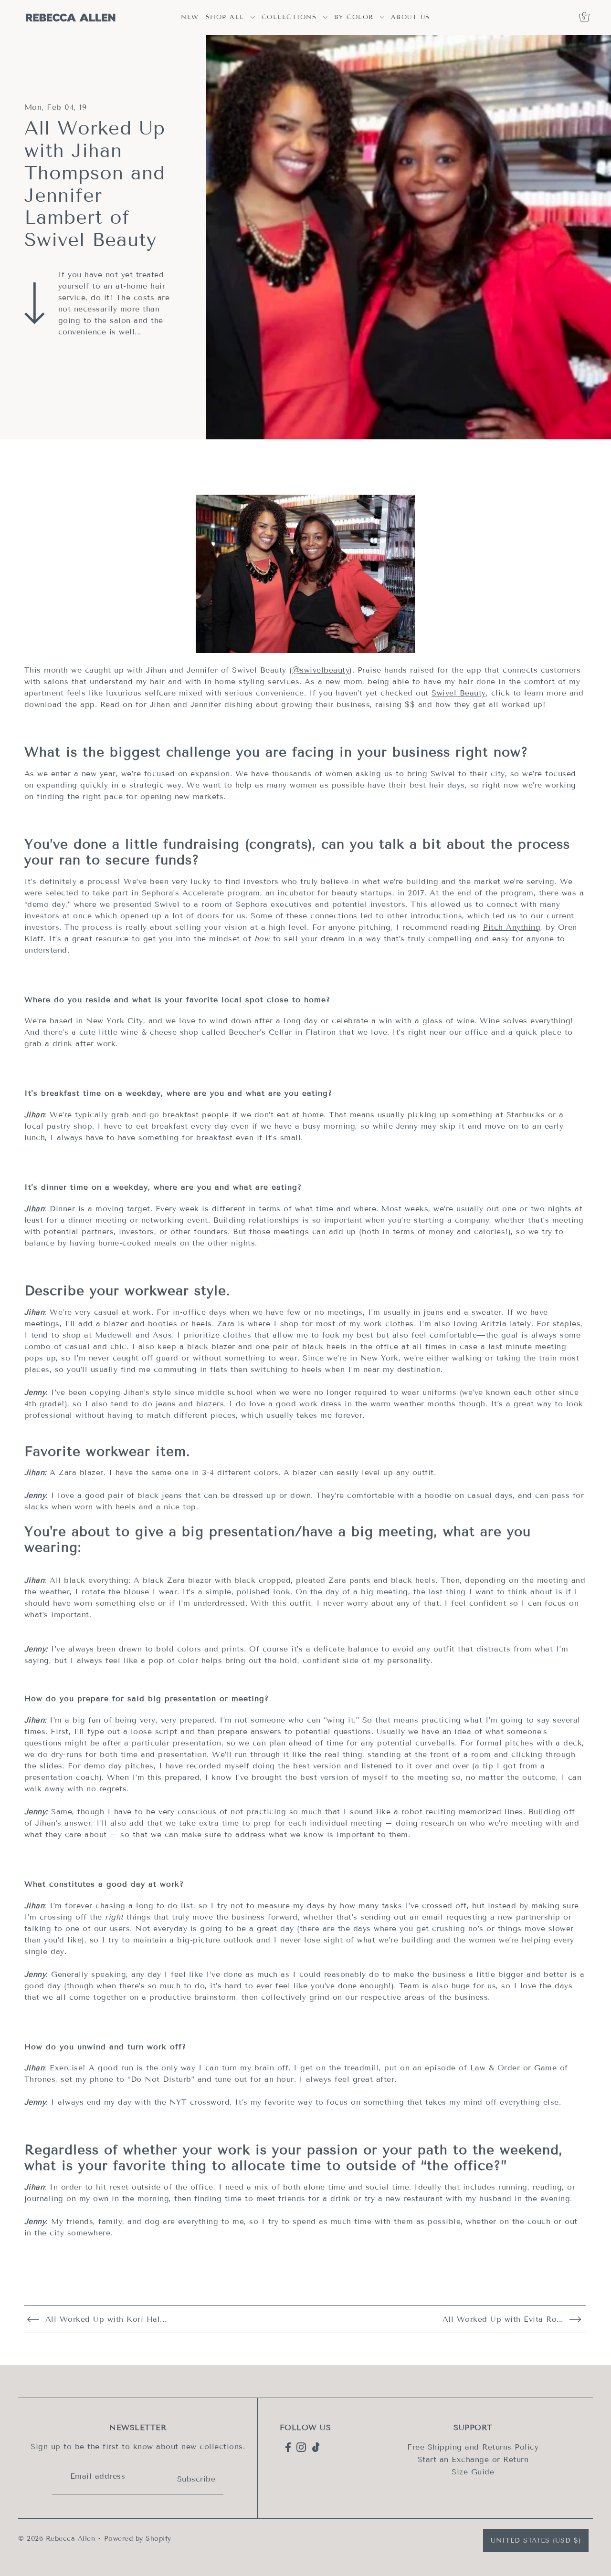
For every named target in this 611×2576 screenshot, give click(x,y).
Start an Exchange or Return (473, 2459)
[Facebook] (288, 2447)
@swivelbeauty (321, 670)
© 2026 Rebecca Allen (57, 2539)
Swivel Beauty (459, 693)
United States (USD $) (536, 2540)
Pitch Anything (512, 927)
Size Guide (473, 2471)
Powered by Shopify (138, 2539)
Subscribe (196, 2479)
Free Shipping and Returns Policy (473, 2447)
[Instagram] (301, 2447)
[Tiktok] (316, 2447)
